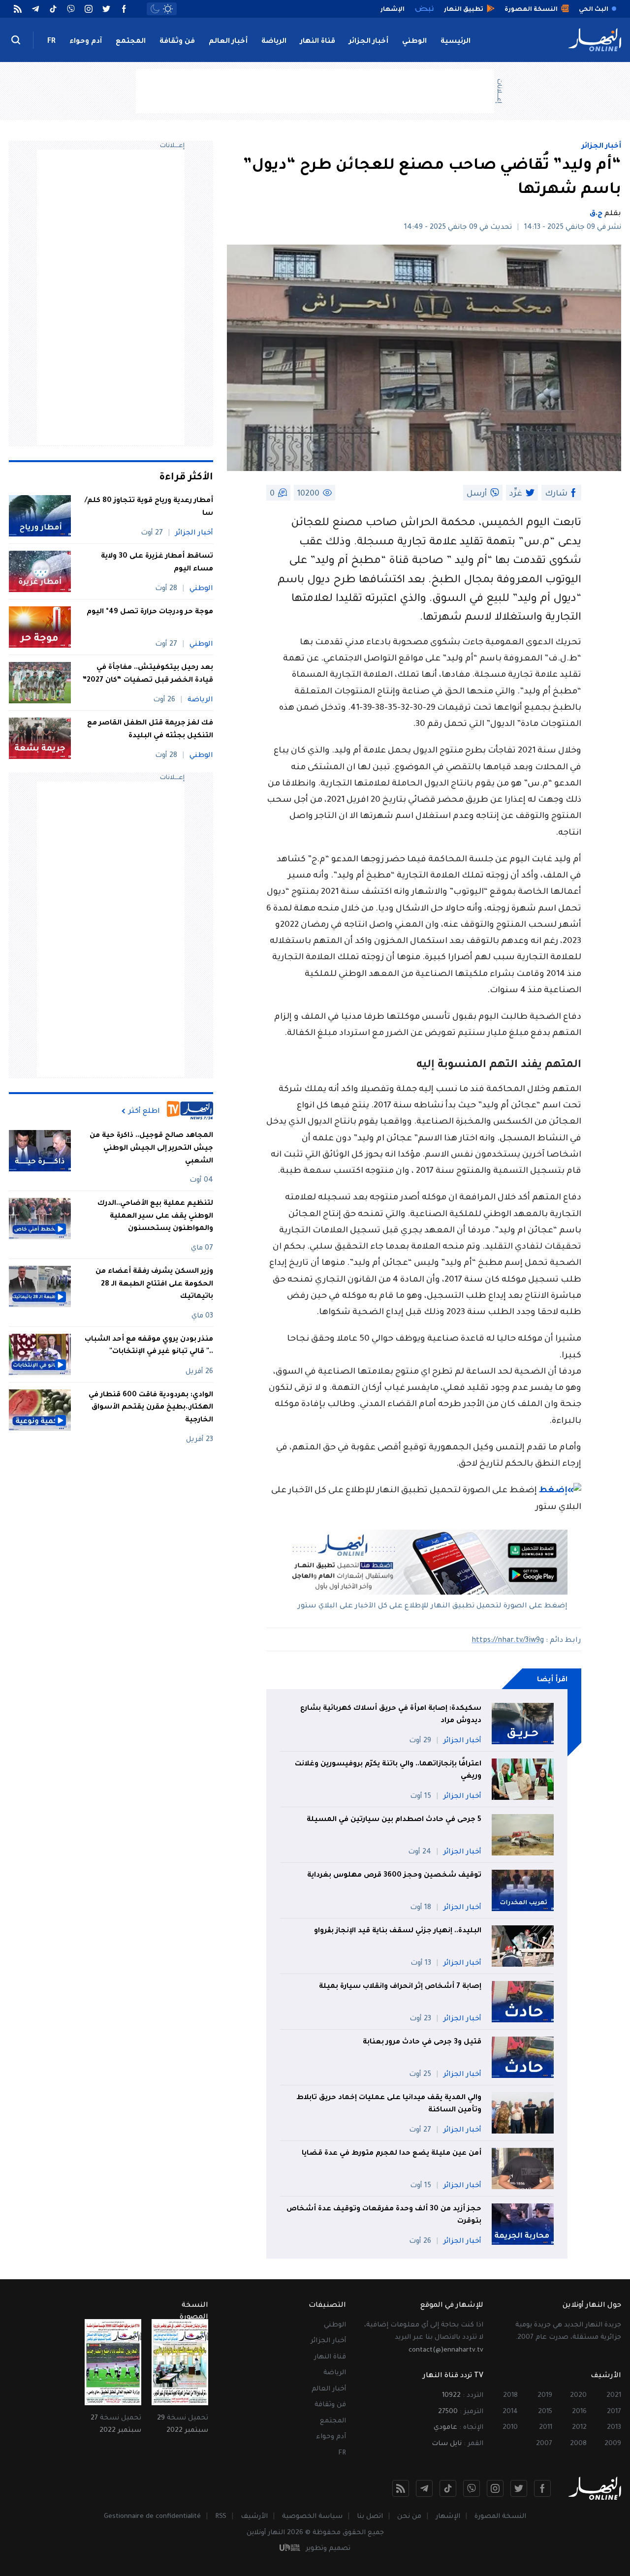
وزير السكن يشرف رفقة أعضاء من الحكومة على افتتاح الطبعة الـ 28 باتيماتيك (154, 1284)
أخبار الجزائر (369, 42)
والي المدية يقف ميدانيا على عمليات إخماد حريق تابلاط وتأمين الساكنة (389, 2105)
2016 (579, 2412)
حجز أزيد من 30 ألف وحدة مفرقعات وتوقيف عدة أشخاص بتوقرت (384, 2216)
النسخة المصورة (500, 2517)
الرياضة (274, 42)
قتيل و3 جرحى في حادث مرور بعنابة (422, 2042)
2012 (579, 2428)
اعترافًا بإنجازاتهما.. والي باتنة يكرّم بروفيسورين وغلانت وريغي (388, 1771)
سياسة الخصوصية (312, 2517)
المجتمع (131, 42)
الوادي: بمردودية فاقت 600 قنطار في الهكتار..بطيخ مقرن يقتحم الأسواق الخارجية (151, 1408)
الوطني (414, 42)
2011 (546, 2428)
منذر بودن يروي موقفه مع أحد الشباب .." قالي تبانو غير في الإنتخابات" (149, 1346)
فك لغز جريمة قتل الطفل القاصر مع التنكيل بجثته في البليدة (150, 730)
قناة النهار (318, 42)
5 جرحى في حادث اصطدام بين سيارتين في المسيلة (394, 1820)
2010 (510, 2428)
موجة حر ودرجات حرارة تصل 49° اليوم (150, 612)
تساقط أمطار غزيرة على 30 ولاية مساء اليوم (157, 563)
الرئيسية (456, 42)
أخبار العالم (228, 42)
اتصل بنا (370, 2517)
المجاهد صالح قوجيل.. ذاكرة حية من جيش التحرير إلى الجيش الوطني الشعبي (151, 1148)
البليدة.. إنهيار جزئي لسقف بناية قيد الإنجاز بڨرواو (398, 1931)
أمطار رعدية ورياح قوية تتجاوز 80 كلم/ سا (149, 507)
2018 (510, 2396)
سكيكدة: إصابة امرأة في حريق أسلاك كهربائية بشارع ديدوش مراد (391, 1715)
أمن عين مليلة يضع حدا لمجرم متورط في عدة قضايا (392, 2154)
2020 (578, 2396)
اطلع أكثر (144, 1111)
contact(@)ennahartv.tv (446, 2350)
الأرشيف (254, 2517)
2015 (545, 2412)
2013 (614, 2428)
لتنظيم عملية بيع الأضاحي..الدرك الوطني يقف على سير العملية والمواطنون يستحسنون (155, 1216)
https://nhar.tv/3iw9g (508, 1641)
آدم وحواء (86, 42)
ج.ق (596, 214)
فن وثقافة (177, 42)
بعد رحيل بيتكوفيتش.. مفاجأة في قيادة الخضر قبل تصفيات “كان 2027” (148, 674)
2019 (545, 2396)
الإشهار (448, 2517)
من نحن (409, 2517)
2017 (614, 2412)
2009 (613, 2444)
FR (51, 42)
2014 (510, 2412)
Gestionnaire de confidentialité (152, 2517)
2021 (614, 2396)
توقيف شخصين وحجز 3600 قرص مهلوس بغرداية (393, 1876)
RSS (221, 2517)
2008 (578, 2444)
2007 (544, 2444)
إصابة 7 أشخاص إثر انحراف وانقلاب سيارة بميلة (400, 1987)
